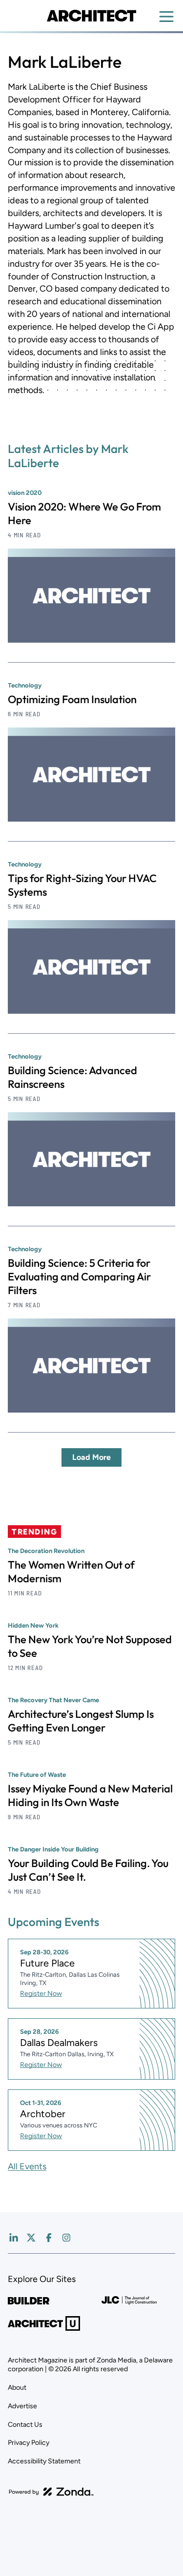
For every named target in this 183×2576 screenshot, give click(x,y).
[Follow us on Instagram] (66, 2238)
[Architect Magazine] (91, 16)
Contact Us (25, 2425)
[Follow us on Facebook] (49, 2238)
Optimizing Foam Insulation (72, 699)
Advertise (22, 2406)
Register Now (41, 1994)
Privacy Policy (29, 2443)
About (17, 2388)
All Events (27, 2166)
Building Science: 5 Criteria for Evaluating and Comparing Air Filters (79, 1277)
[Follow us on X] (31, 2238)
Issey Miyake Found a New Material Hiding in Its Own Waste (90, 1795)
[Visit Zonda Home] (51, 2492)
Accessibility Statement (44, 2461)
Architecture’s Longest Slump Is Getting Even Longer (81, 1721)
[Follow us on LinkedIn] (14, 2238)
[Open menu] (166, 17)
